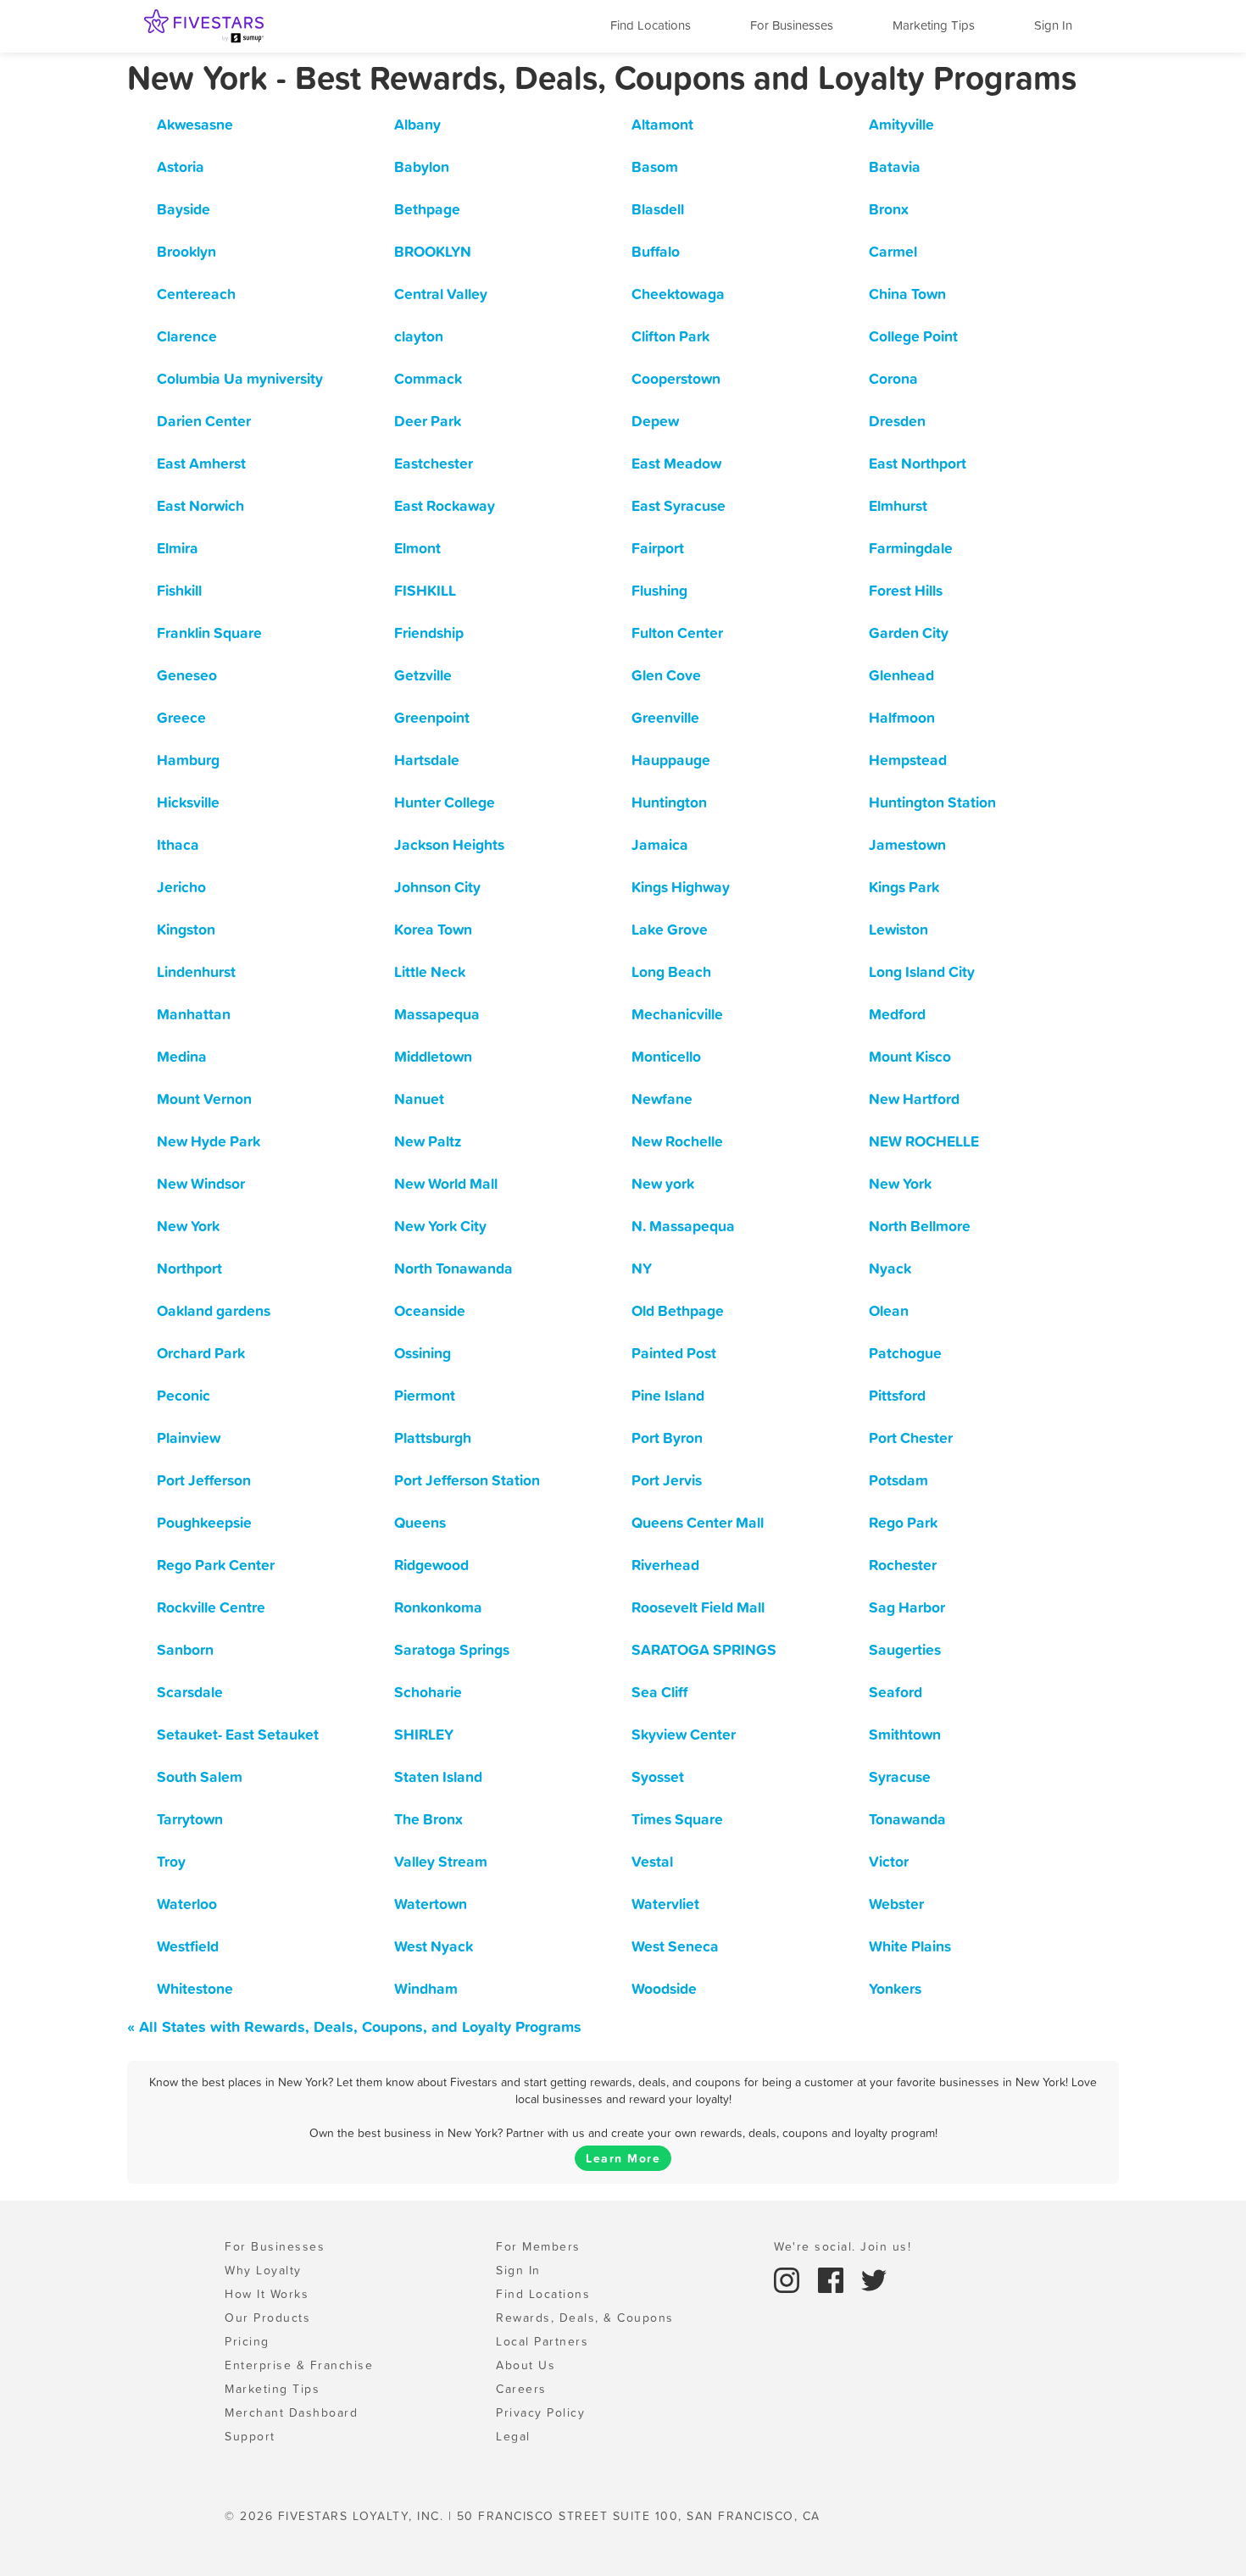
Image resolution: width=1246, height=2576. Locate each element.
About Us (526, 2365)
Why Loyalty (263, 2270)
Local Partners (542, 2341)
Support (250, 2436)
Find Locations (651, 25)
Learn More (623, 2158)
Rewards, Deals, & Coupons (585, 2318)
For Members (538, 2246)
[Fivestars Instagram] (789, 2279)
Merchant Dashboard (291, 2412)
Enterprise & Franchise (299, 2365)
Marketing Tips (934, 25)
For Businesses (792, 25)
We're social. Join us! (843, 2246)
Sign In (1053, 25)
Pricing (247, 2341)
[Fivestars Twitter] (874, 2279)
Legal (513, 2436)
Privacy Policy (540, 2412)
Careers (521, 2389)
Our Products (267, 2318)
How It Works (267, 2294)
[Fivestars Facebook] (833, 2279)
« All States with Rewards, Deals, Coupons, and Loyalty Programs (354, 2026)
